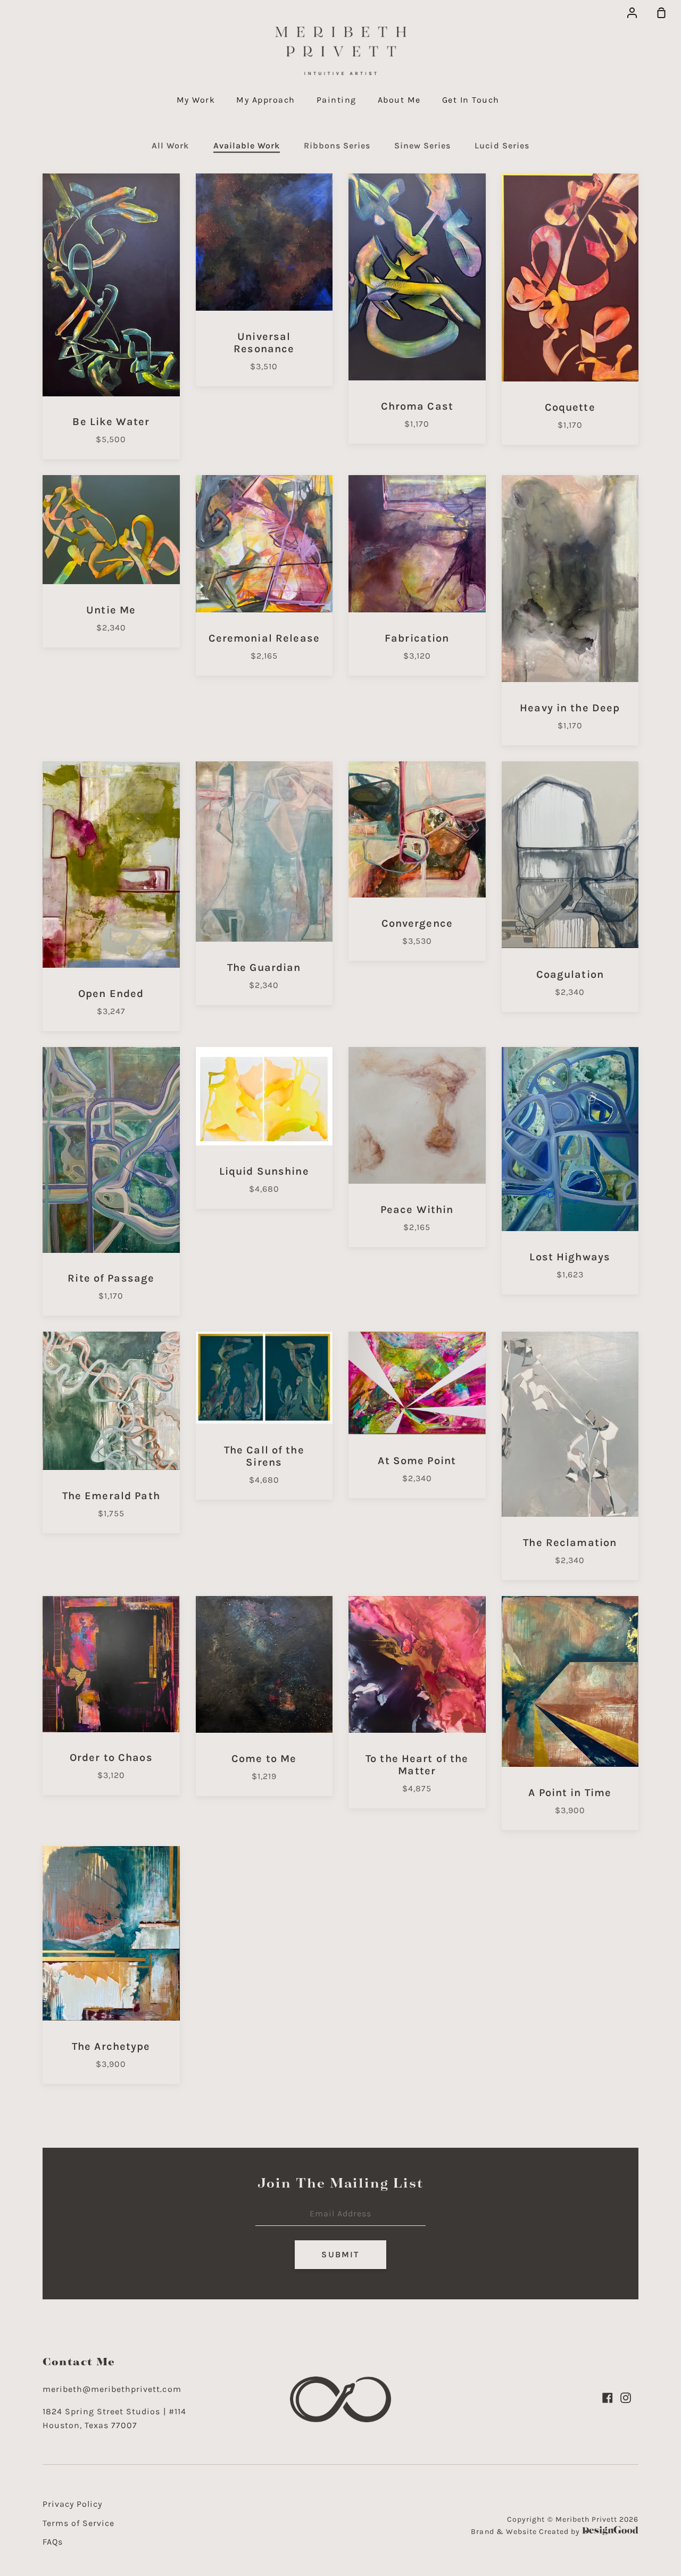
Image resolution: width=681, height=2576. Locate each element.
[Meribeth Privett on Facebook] (608, 2398)
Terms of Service (78, 2523)
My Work (196, 100)
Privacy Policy (72, 2504)
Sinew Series (422, 146)
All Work (170, 146)
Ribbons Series (337, 146)
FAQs (53, 2542)
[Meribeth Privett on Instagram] (626, 2398)
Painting (337, 100)
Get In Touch (471, 100)
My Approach (266, 100)
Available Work (247, 146)
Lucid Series (502, 146)
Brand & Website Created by (526, 2532)
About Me (399, 100)
